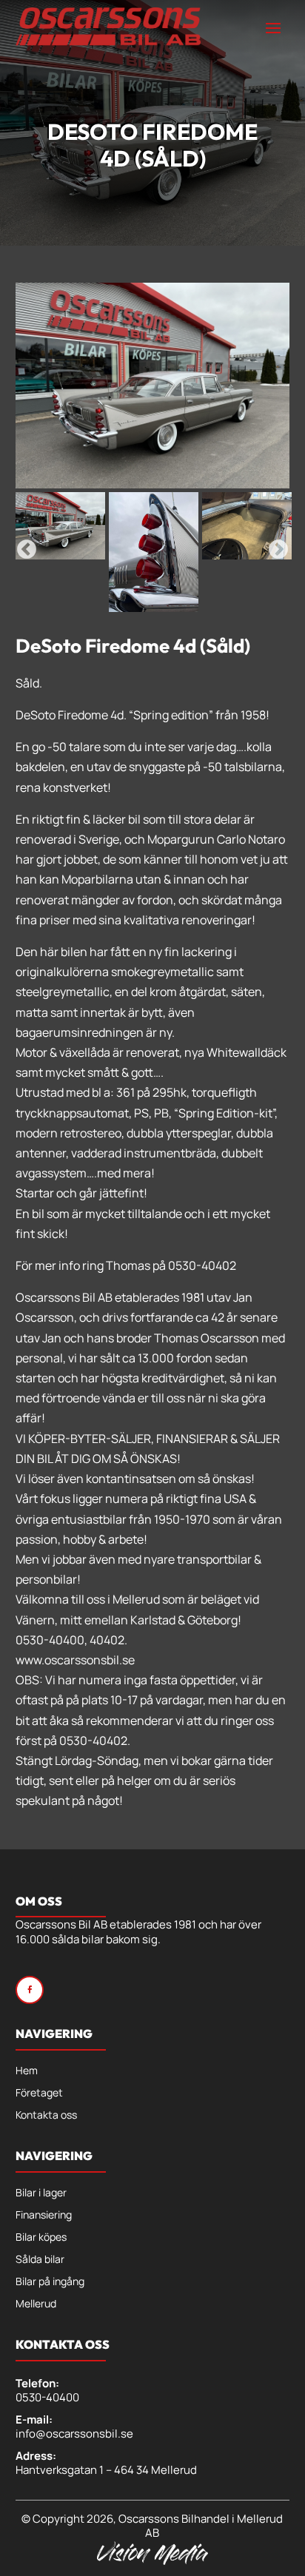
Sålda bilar (40, 2260)
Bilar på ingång (50, 2282)
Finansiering (44, 2216)
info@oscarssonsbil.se (74, 2434)
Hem (27, 2071)
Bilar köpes (41, 2238)
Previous (27, 550)
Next (278, 550)
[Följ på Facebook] (30, 1990)
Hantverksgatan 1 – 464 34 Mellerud (106, 2470)
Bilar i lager (41, 2193)
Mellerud (36, 2304)
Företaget (39, 2094)
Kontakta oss (46, 2116)
